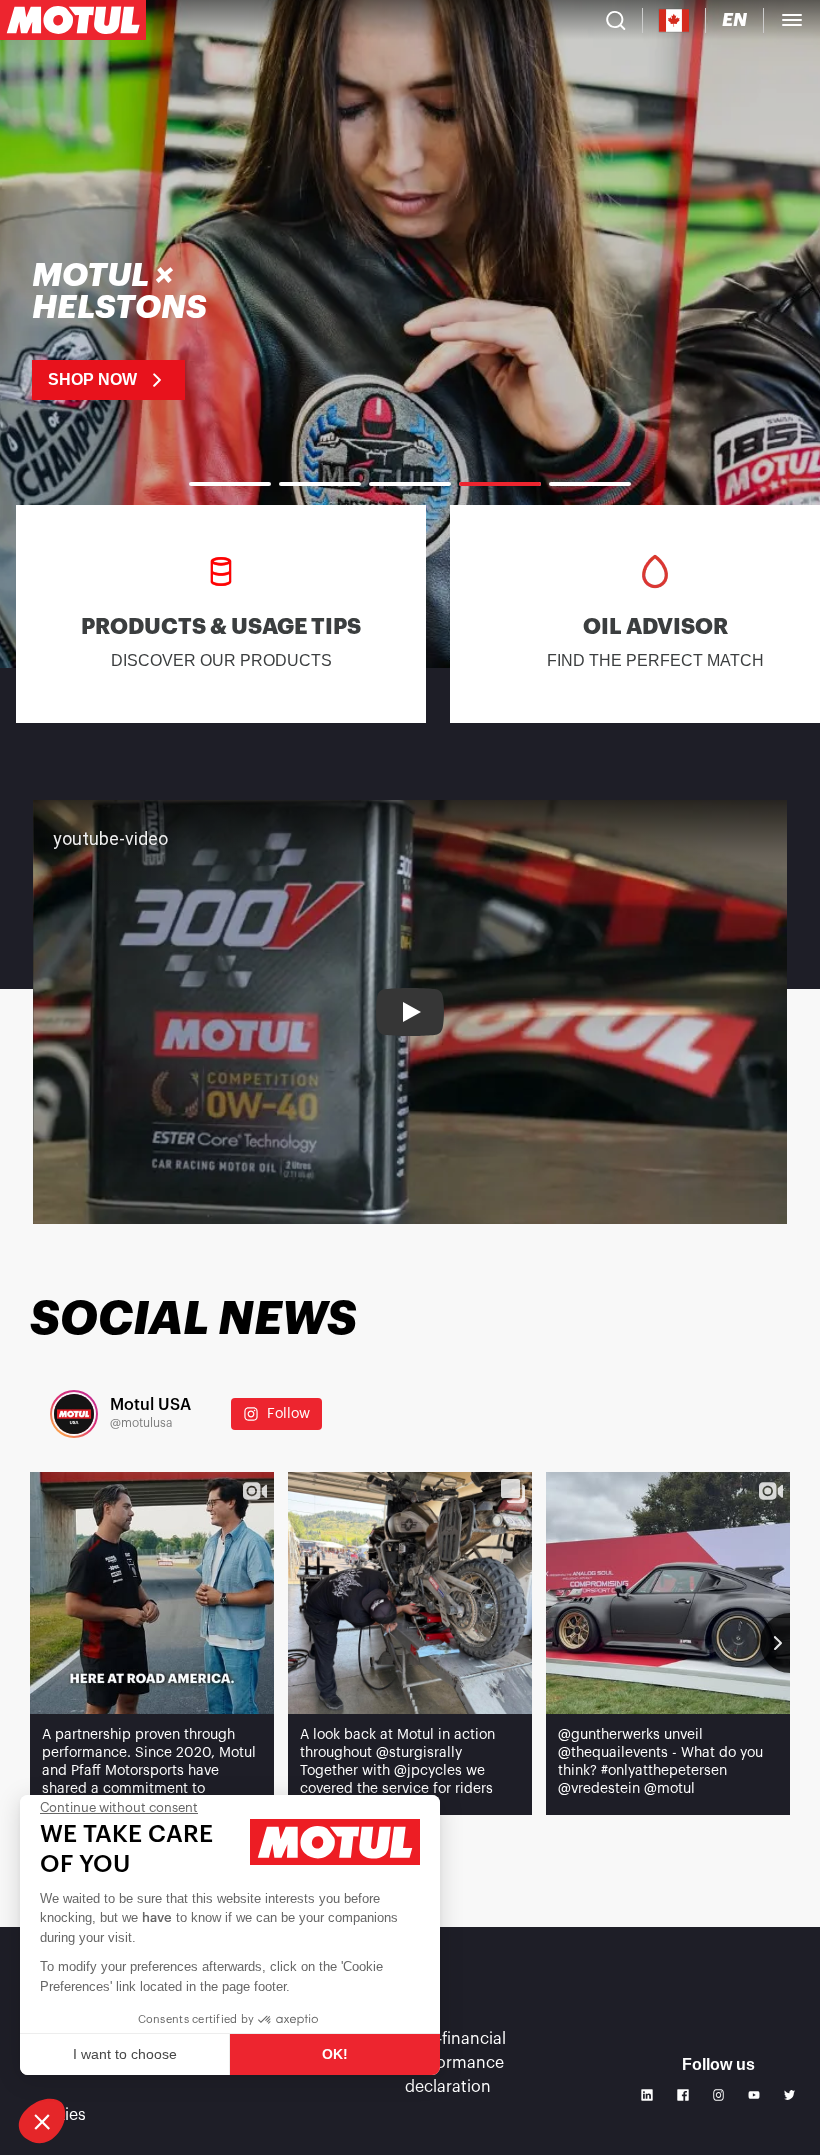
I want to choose (125, 2054)
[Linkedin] (647, 2095)
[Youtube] (754, 2095)
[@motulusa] (74, 1414)
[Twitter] (790, 2095)
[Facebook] (683, 2095)
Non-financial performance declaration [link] (455, 2063)
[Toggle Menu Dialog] (792, 20)
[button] (42, 2121)
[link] (410, 330)
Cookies (55, 2115)
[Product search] (616, 20)
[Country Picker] (674, 20)
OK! (335, 2054)
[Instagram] (719, 2095)
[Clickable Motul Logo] (73, 20)
